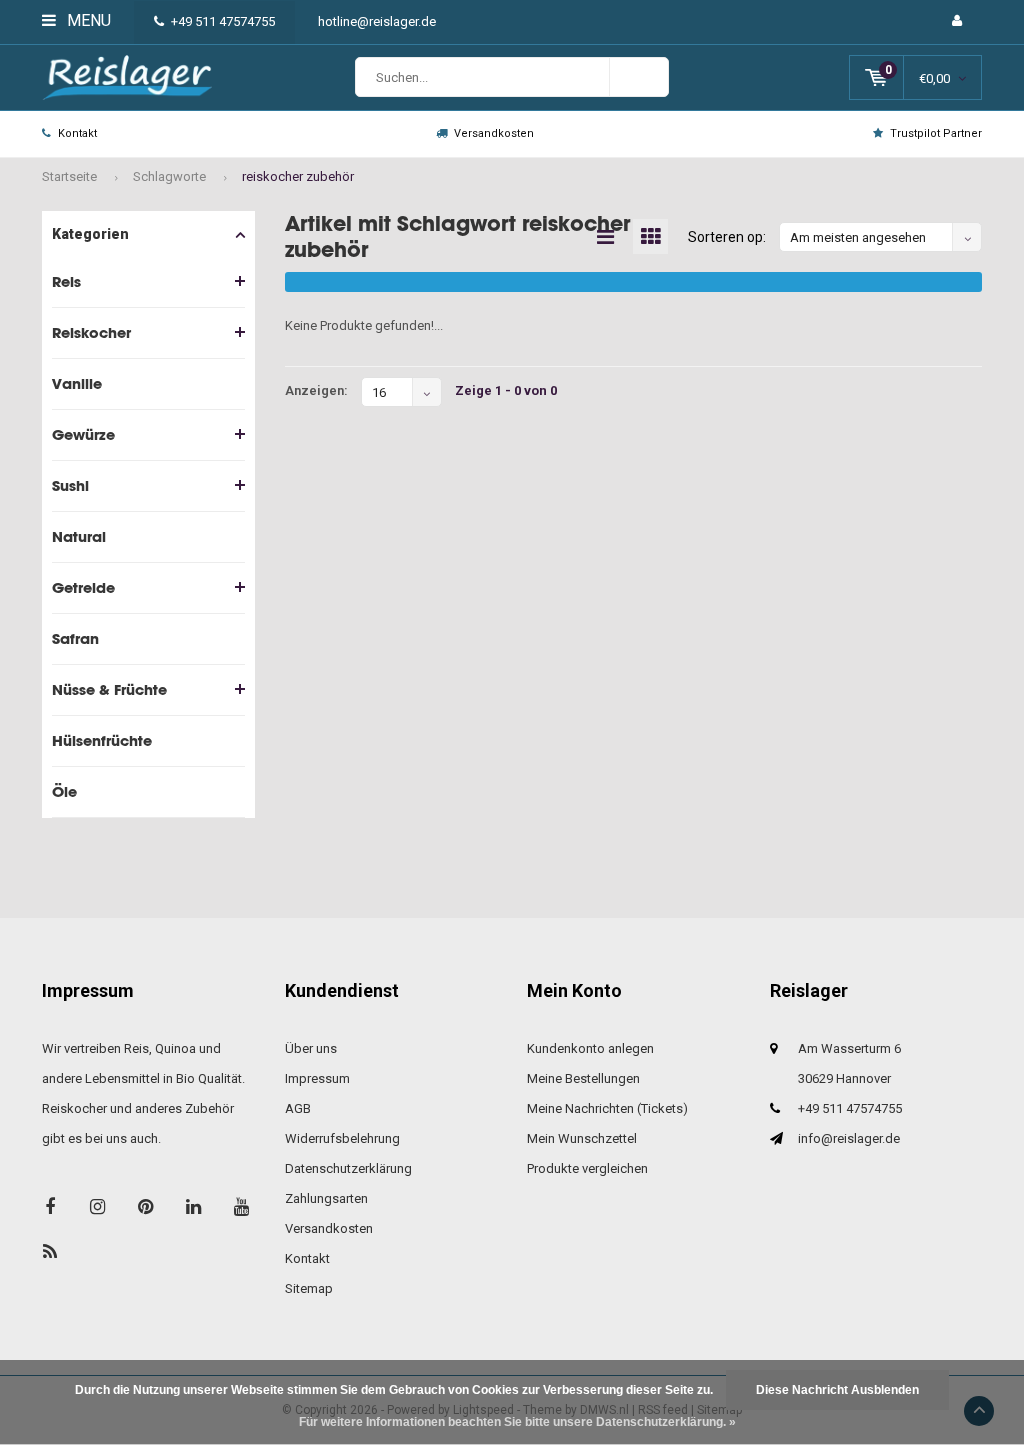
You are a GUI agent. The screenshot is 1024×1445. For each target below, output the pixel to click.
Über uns (311, 1048)
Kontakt (77, 133)
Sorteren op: (727, 237)
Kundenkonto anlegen (590, 1048)
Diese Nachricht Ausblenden (837, 1390)
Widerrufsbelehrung (342, 1138)
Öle (64, 791)
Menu (87, 20)
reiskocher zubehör (298, 176)
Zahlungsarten (326, 1198)
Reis (66, 281)
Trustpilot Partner (936, 133)
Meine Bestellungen (583, 1078)
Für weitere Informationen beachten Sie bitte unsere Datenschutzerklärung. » (517, 1422)
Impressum (317, 1078)
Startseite (69, 176)
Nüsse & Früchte (109, 689)
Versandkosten (494, 133)
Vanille (77, 383)
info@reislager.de (849, 1138)
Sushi (70, 485)
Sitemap (309, 1288)
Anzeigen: (316, 390)
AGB (298, 1108)
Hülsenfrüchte (102, 740)
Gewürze (83, 434)
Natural (79, 536)
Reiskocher (91, 332)
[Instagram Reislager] (97, 1206)
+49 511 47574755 (223, 21)
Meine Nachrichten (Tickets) (607, 1108)
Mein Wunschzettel (582, 1138)
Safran (75, 638)
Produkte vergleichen (587, 1168)
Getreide (83, 587)
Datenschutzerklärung (348, 1168)
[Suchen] (639, 77)
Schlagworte (169, 176)
